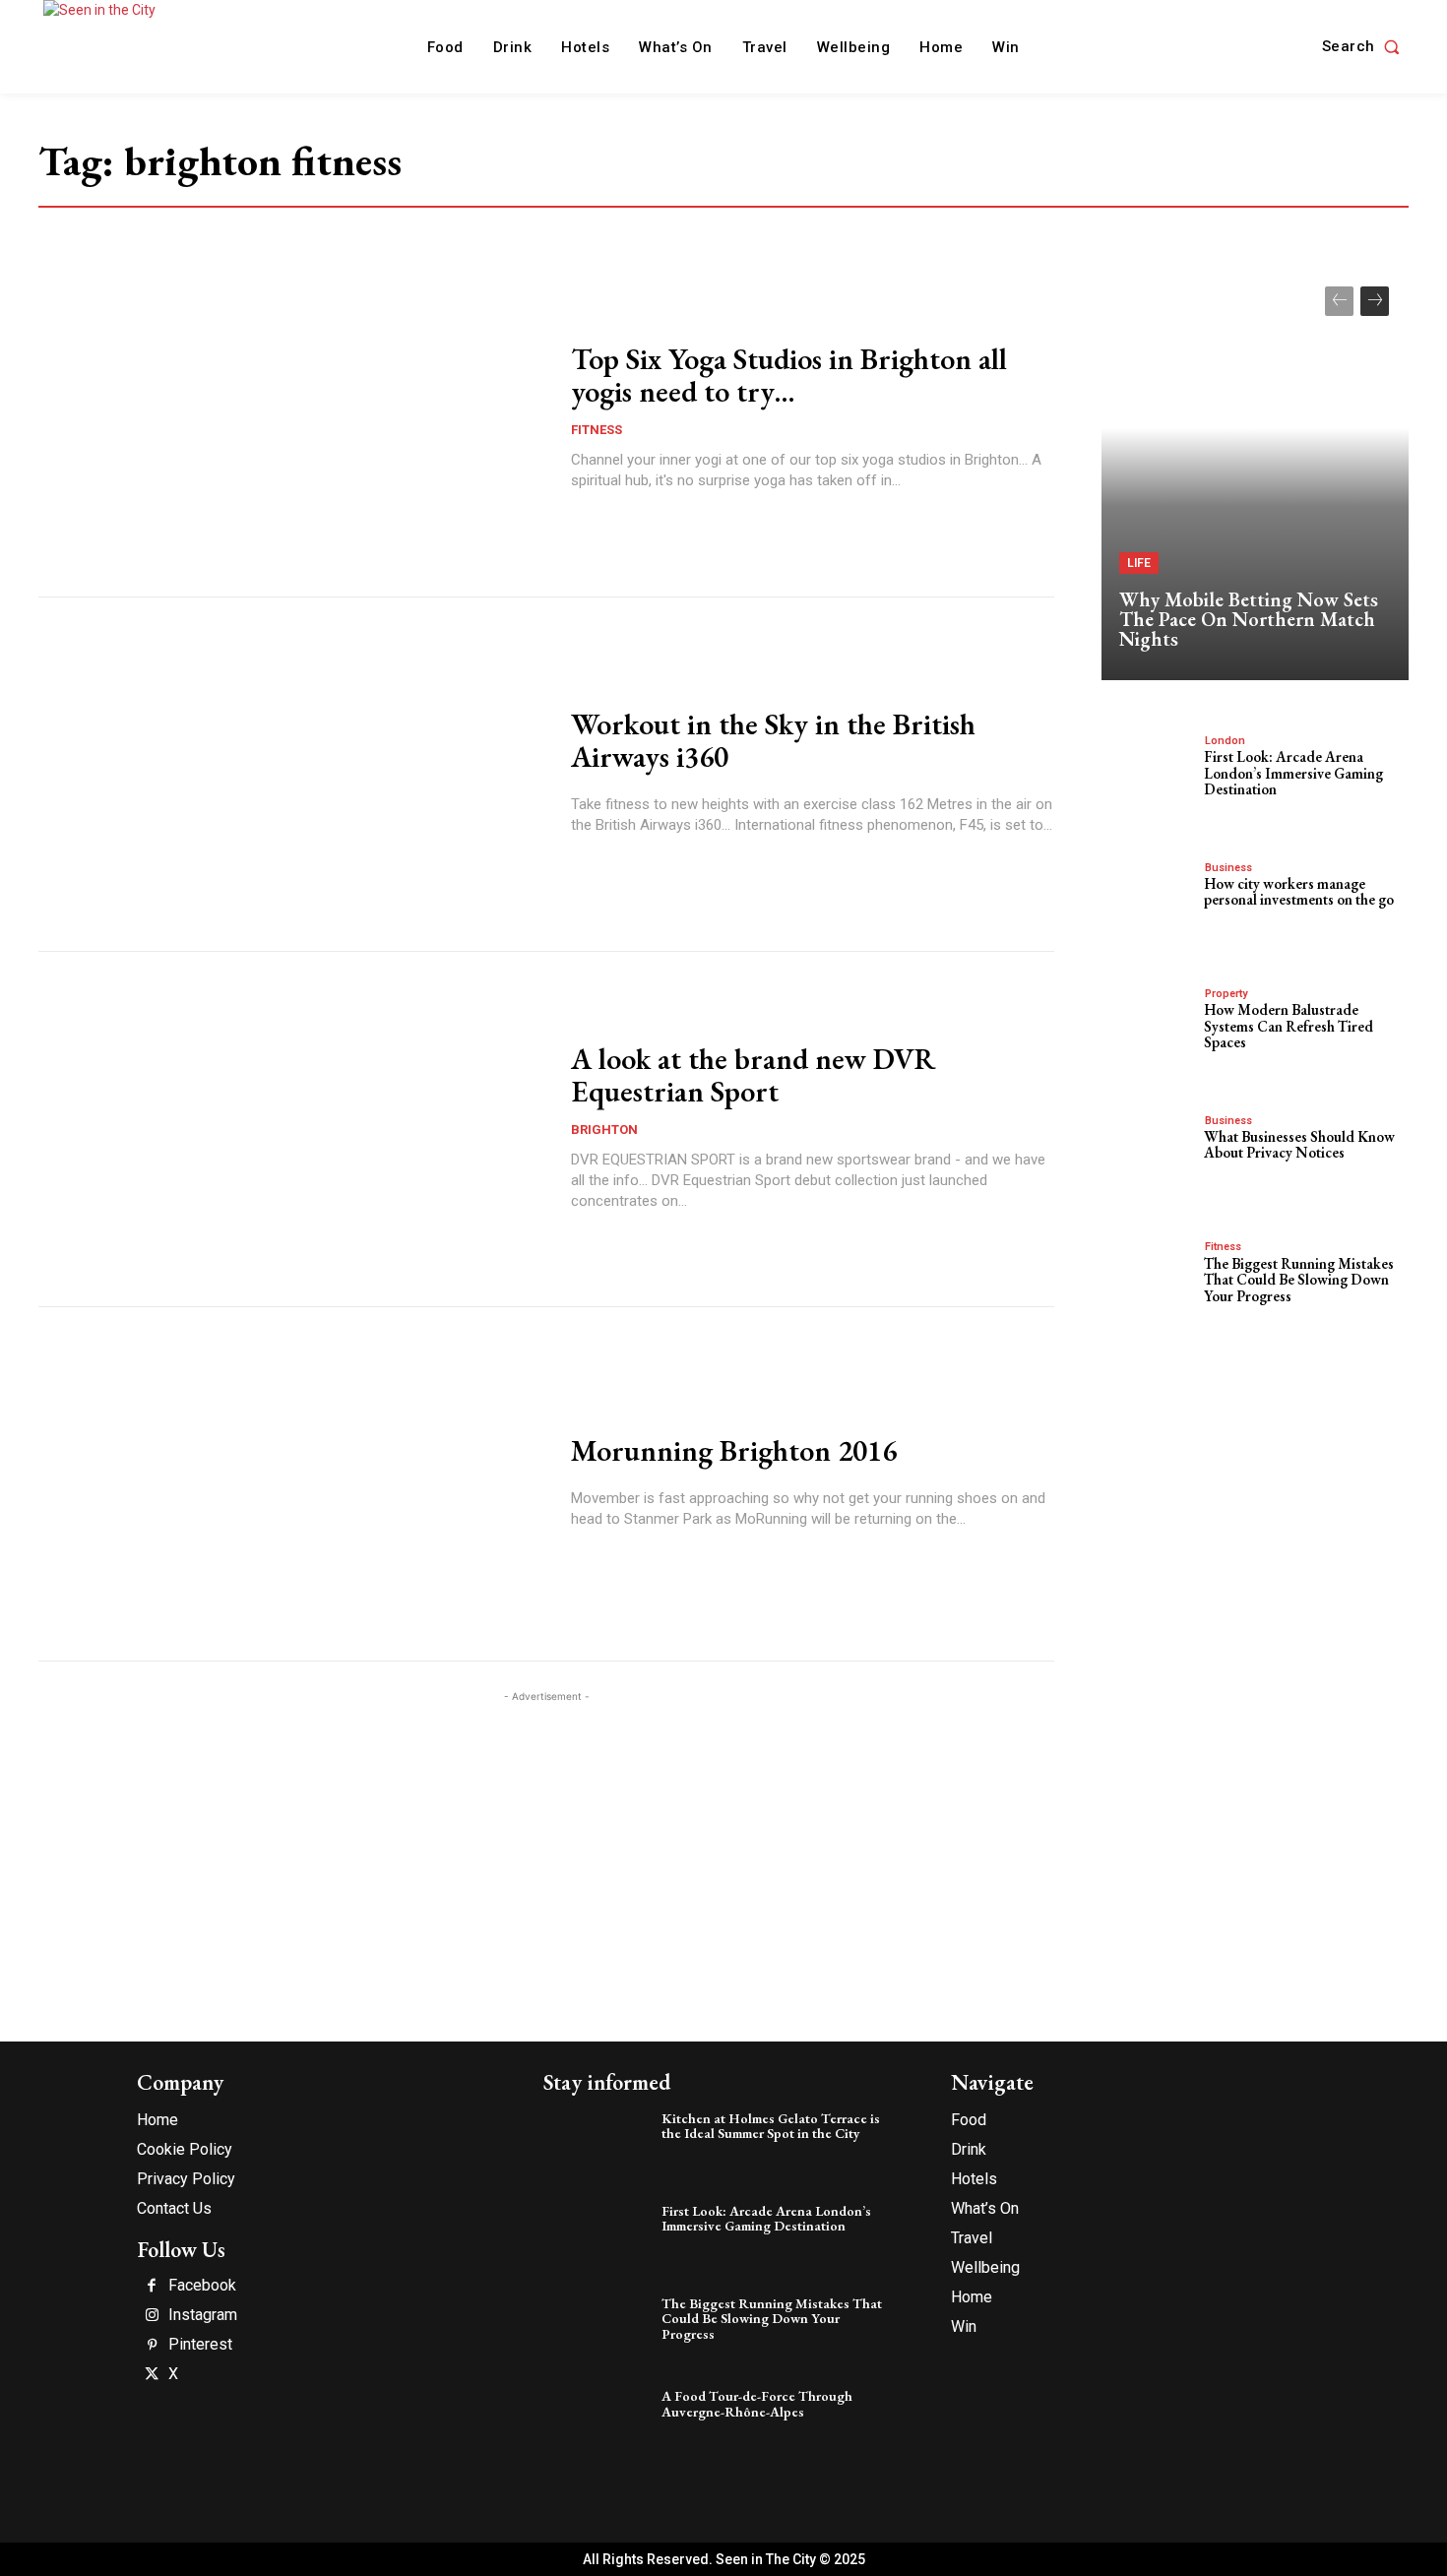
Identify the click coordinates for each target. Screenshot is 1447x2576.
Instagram (203, 2315)
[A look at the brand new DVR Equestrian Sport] (292, 1129)
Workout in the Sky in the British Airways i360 (773, 740)
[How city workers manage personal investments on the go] (1148, 901)
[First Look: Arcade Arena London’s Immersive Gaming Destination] (1148, 774)
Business (1228, 868)
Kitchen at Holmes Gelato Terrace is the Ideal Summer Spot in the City (771, 2126)
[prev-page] (1339, 301)
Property (1226, 994)
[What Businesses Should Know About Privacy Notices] (1148, 1154)
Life (1139, 563)
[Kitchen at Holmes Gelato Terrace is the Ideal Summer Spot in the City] (598, 2146)
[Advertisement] (546, 1845)
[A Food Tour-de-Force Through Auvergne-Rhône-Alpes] (598, 2423)
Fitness (597, 430)
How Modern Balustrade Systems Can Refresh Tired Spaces (1289, 1026)
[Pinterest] (152, 2346)
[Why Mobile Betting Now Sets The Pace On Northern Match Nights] (1255, 473)
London (1225, 741)
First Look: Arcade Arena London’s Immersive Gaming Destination (1293, 773)
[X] (152, 2375)
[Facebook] (152, 2287)
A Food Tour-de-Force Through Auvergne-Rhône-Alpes (757, 2403)
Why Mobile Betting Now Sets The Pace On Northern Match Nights (1249, 619)
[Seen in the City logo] (120, 44)
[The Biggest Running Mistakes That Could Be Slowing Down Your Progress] (1148, 1280)
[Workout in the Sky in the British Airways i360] (292, 775)
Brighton (604, 1130)
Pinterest (200, 2345)
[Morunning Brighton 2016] (292, 1484)
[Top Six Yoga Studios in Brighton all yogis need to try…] (292, 419)
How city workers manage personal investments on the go (1299, 892)
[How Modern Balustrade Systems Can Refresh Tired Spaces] (1148, 1027)
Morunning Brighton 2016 (734, 1450)
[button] (1365, 47)
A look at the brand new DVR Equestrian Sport (754, 1075)
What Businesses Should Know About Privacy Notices (1299, 1145)
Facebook (202, 2286)
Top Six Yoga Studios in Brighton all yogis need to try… (789, 375)
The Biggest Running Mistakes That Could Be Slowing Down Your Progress (1299, 1280)
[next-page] (1375, 301)
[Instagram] (152, 2316)
